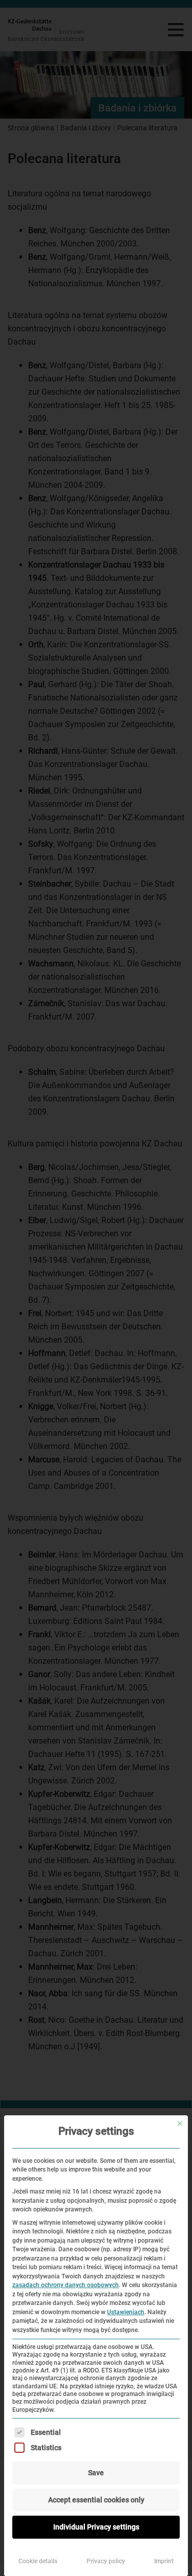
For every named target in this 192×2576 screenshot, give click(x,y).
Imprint (164, 2561)
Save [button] (96, 2473)
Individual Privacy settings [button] (96, 2527)
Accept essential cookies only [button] (96, 2500)
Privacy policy (106, 2561)
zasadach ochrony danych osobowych (66, 2285)
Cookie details (38, 2561)
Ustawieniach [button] (126, 2312)
